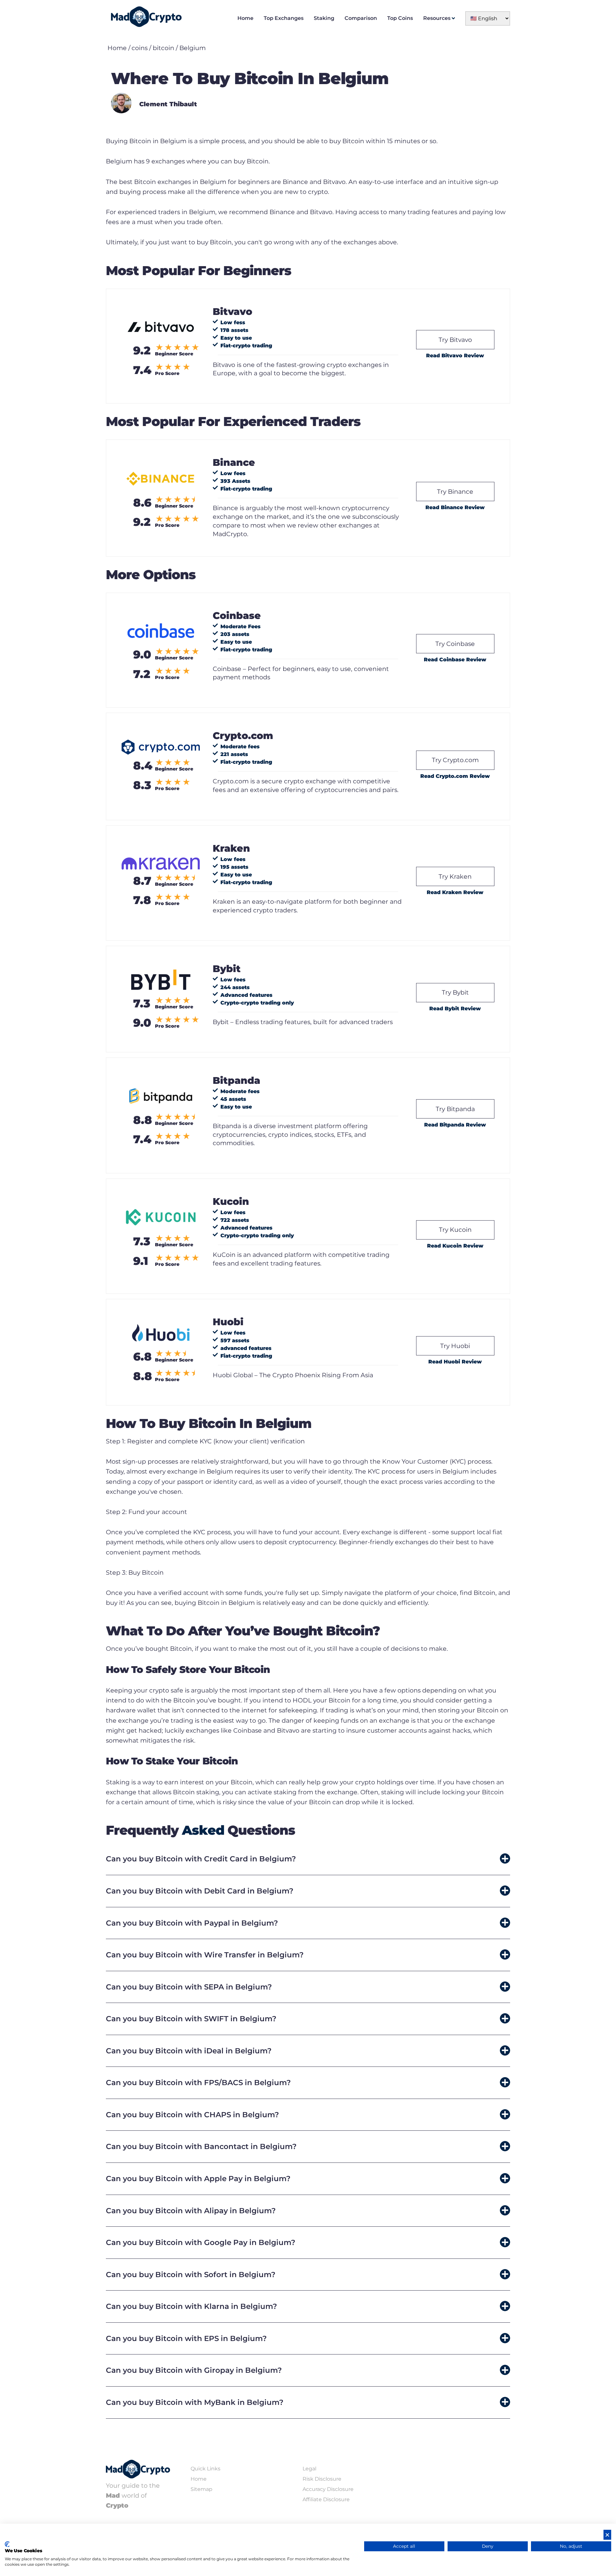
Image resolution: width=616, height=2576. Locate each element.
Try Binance (455, 492)
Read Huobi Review (455, 1362)
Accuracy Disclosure (328, 2489)
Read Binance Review (455, 507)
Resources (437, 18)
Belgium (193, 48)
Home (245, 18)
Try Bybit (455, 992)
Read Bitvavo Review (455, 356)
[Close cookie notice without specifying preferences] (607, 2535)
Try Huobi (455, 1346)
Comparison (361, 18)
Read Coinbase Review (455, 660)
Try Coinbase (455, 644)
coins (140, 48)
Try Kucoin (455, 1230)
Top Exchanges (284, 18)
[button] (308, 1859)
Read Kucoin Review (455, 1246)
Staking (324, 18)
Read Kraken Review (455, 892)
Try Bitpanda (455, 1109)
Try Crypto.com (455, 760)
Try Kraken (455, 876)
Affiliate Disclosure (326, 2499)
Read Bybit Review (455, 1009)
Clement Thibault (168, 104)
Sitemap (201, 2489)
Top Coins (400, 18)
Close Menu (610, 6)
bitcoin (163, 48)
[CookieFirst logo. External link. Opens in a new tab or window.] (7, 2544)
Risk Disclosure (322, 2479)
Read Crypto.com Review (455, 776)
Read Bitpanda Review (455, 1125)
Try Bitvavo (455, 340)
